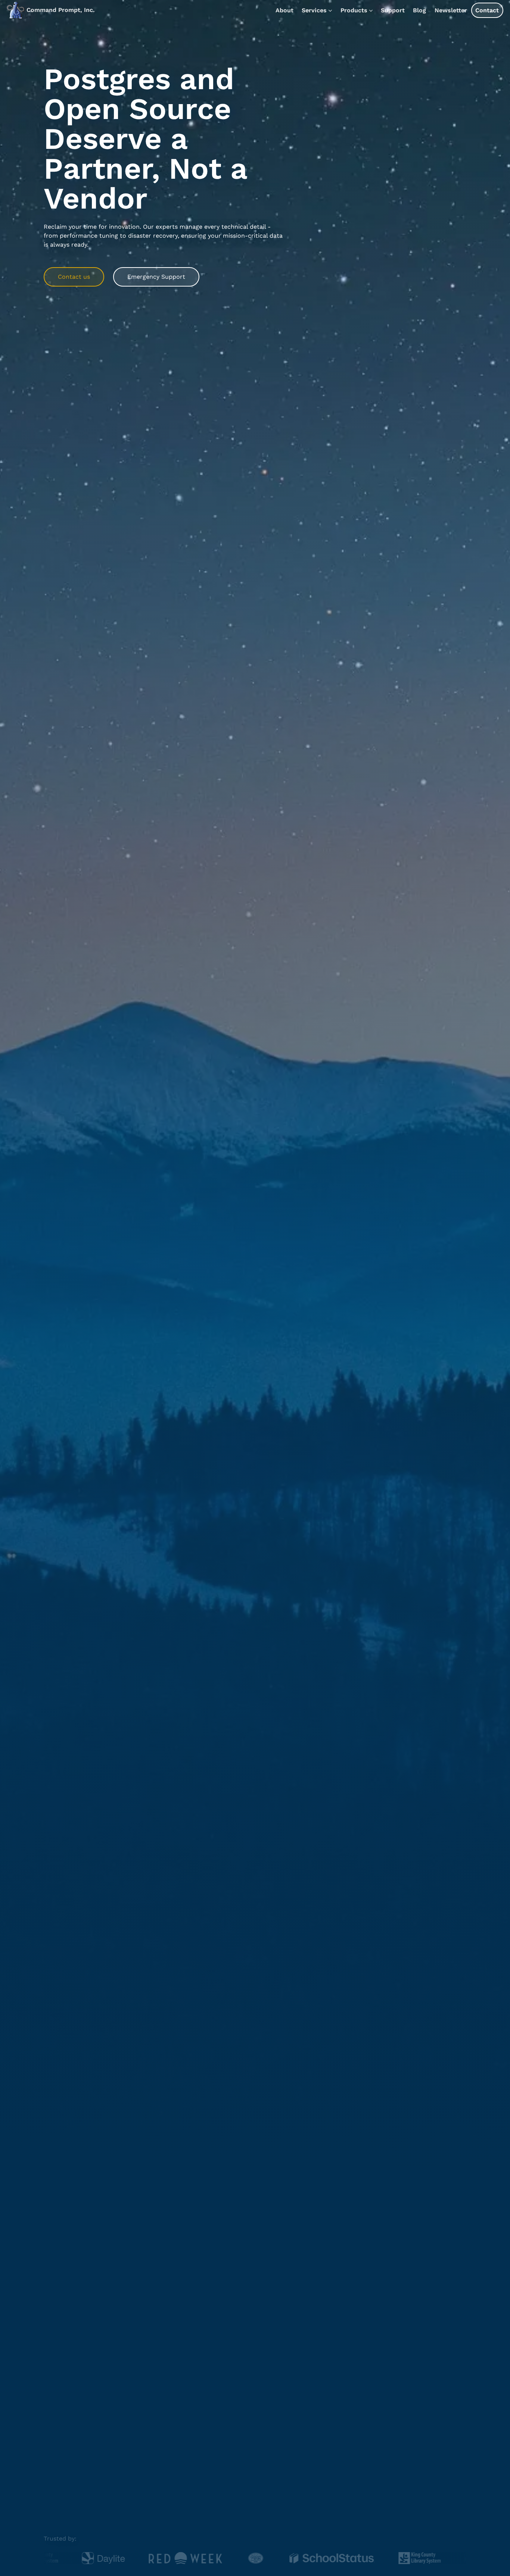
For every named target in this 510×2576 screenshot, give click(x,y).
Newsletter (451, 10)
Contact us (74, 277)
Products (354, 10)
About (284, 10)
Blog (419, 10)
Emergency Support (156, 277)
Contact (487, 10)
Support (393, 10)
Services (314, 10)
